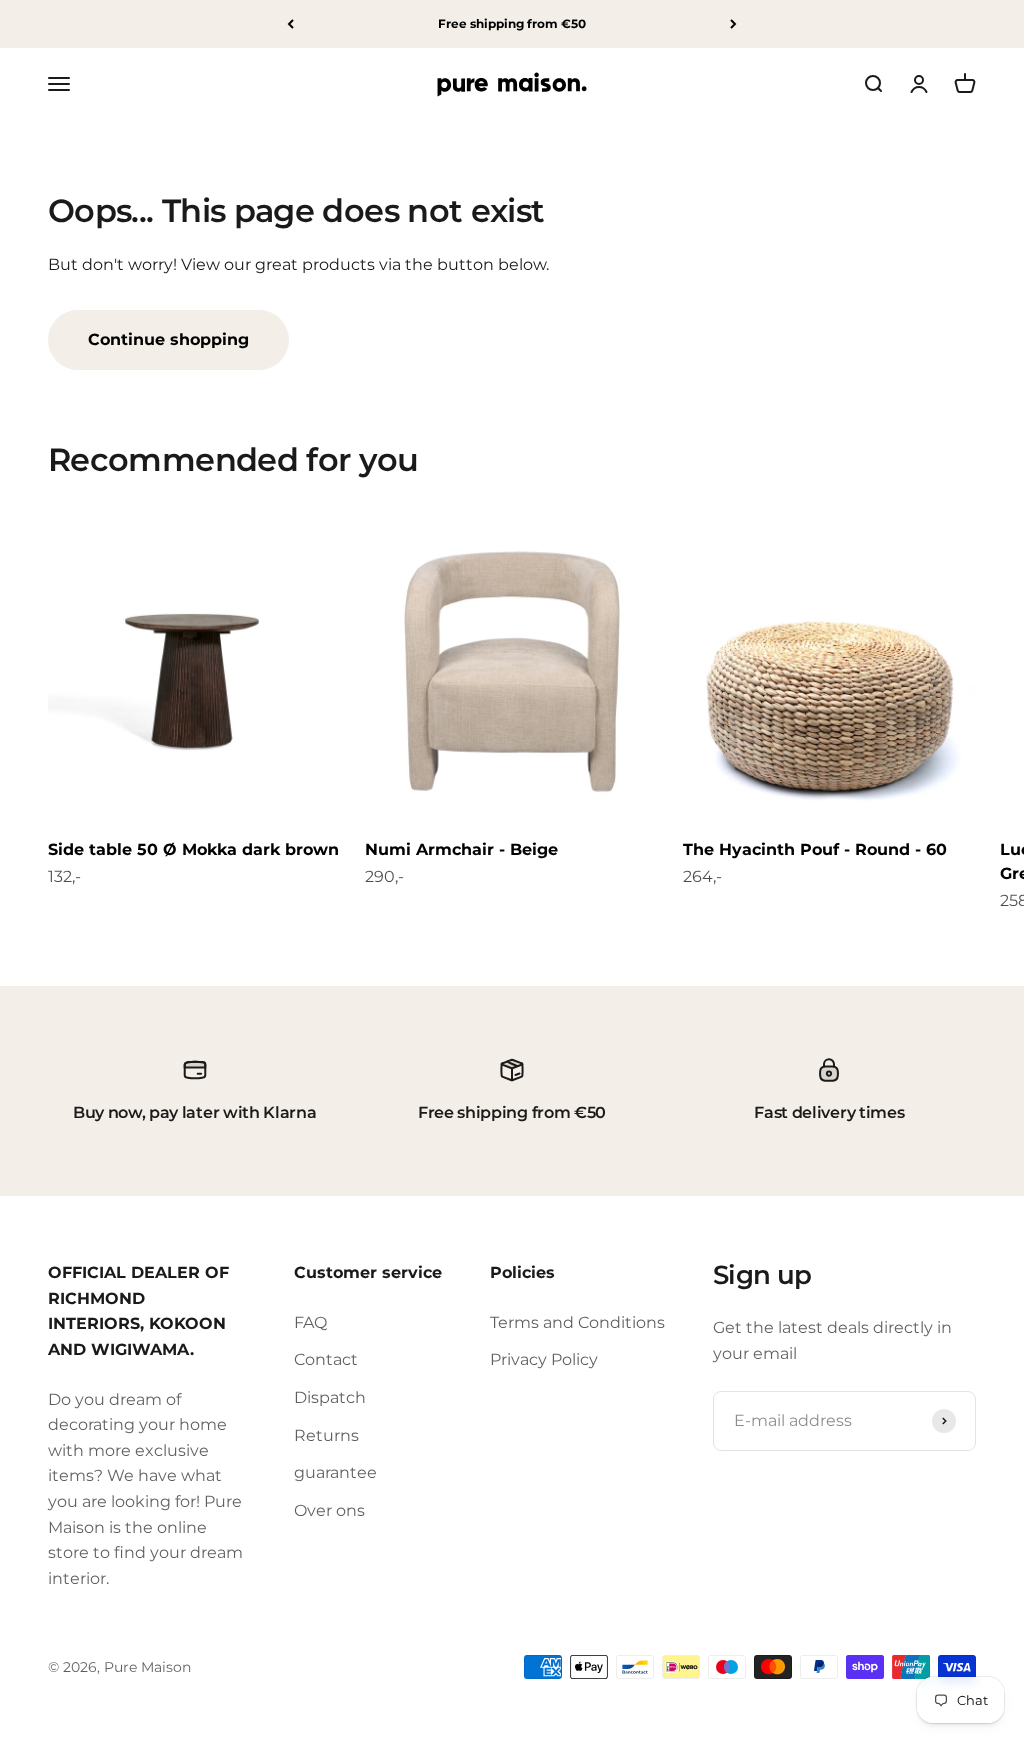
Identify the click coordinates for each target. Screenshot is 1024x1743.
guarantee (335, 1472)
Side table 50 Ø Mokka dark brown (193, 849)
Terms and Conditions (577, 1322)
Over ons (329, 1510)
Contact (326, 1359)
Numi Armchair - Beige (461, 849)
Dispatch (330, 1397)
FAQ (310, 1322)
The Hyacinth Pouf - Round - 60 (815, 849)
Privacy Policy (544, 1359)
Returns (326, 1435)
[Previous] (290, 24)
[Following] (733, 24)
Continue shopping (168, 339)
